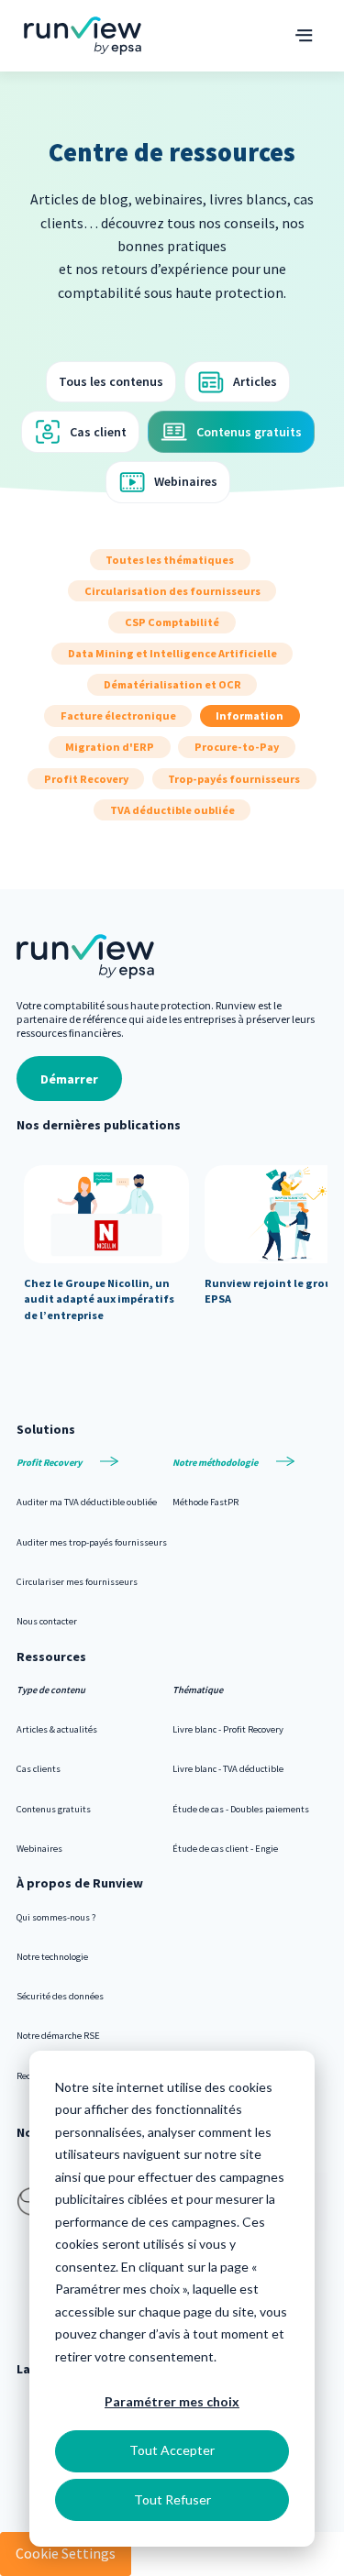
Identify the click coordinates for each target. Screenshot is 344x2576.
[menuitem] (94, 1463)
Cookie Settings (66, 2553)
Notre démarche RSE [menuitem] (58, 2036)
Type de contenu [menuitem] (51, 1690)
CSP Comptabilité (172, 622)
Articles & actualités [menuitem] (57, 1729)
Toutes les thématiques (170, 560)
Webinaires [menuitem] (39, 1849)
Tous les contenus (111, 381)
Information (250, 716)
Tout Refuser (172, 2499)
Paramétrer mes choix (172, 2401)
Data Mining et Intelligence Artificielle (172, 653)
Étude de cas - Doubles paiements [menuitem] (241, 1809)
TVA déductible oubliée (172, 810)
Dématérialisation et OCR (172, 684)
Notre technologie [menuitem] (52, 1957)
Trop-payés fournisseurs (234, 779)
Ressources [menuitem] (51, 1657)
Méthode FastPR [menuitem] (205, 1502)
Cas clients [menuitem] (39, 1769)
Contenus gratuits (249, 432)
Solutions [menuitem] (46, 1429)
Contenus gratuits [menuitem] (54, 1809)
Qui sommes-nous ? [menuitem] (56, 1917)
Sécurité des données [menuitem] (60, 1996)
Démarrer (69, 1079)
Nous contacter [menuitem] (47, 1621)
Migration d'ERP (110, 748)
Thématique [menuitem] (198, 1690)
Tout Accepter (172, 2450)
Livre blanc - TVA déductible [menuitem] (228, 1769)
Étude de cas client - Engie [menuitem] (225, 1849)
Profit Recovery (86, 779)
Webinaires (186, 481)
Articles (255, 381)
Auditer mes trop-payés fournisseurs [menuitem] (92, 1542)
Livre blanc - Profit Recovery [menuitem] (228, 1729)
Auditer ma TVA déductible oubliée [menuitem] (87, 1502)
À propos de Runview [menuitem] (80, 1883)
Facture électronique (118, 716)
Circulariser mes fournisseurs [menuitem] (77, 1582)
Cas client (98, 432)
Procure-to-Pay (237, 748)
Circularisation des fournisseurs (172, 591)
